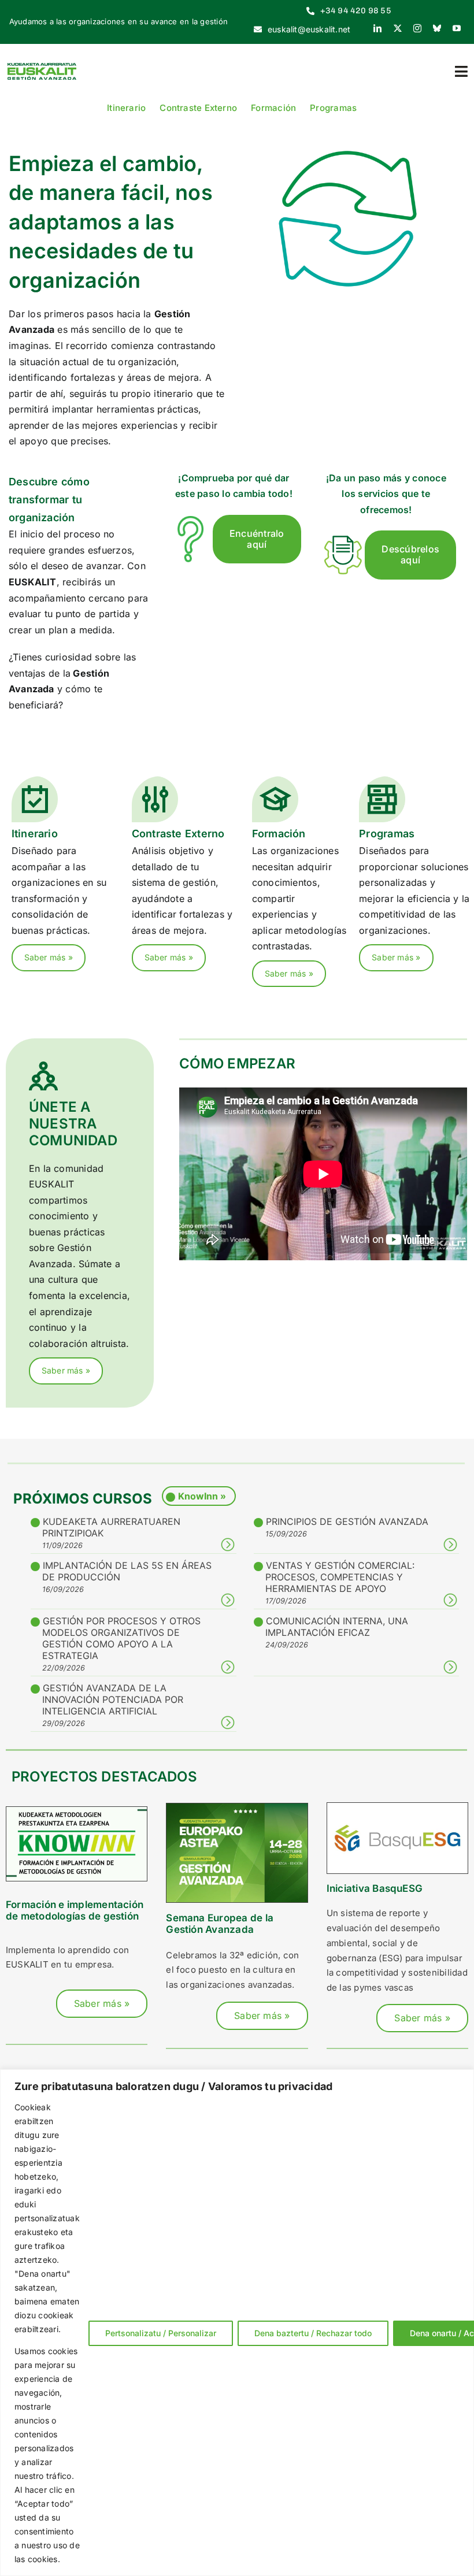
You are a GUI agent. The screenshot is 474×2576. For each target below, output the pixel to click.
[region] (237, 2323)
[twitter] (398, 28)
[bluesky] (437, 28)
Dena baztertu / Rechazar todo (313, 2333)
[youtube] (457, 28)
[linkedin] (377, 28)
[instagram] (417, 28)
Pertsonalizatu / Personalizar (161, 2333)
